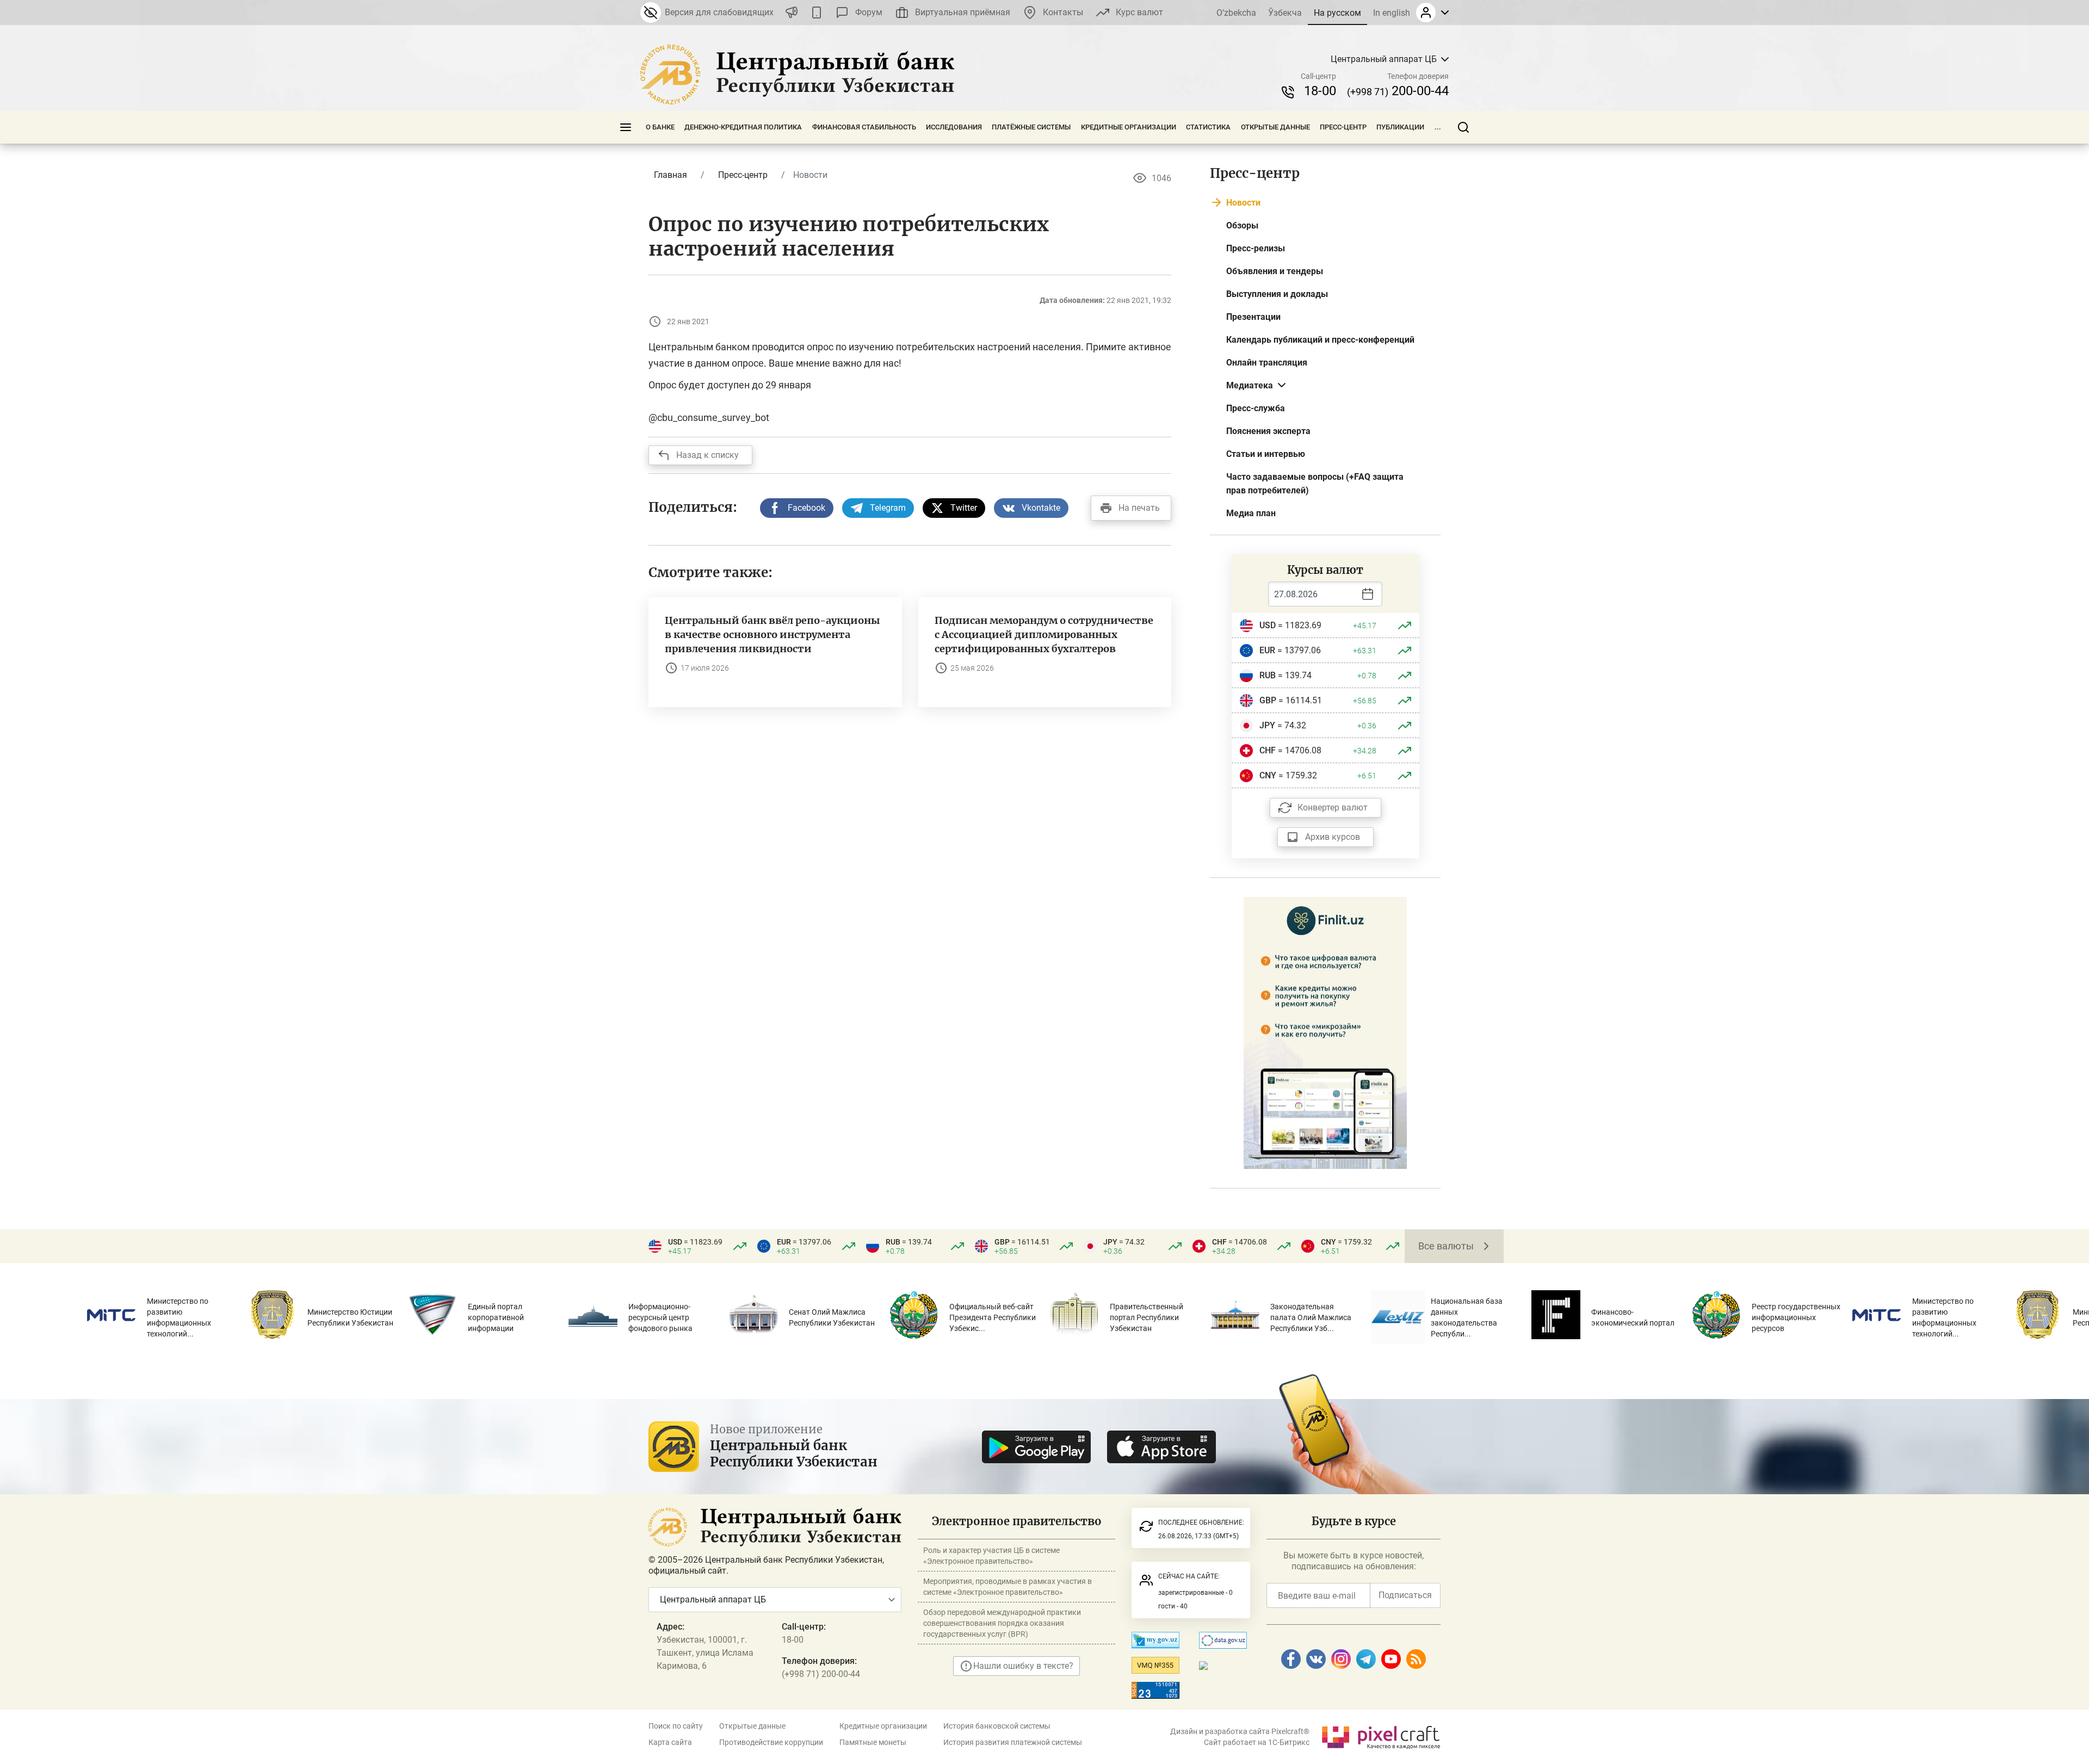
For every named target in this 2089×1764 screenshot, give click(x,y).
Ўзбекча (1285, 13)
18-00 (1320, 91)
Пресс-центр (1343, 127)
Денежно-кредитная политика (743, 127)
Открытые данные (1275, 127)
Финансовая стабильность (864, 127)
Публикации (1400, 127)
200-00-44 (1398, 91)
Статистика (1208, 127)
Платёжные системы (1031, 127)
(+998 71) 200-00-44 (821, 1674)
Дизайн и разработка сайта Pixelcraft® (1240, 1731)
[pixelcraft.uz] (1380, 1735)
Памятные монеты (873, 1742)
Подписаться (1405, 1595)
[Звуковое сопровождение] (792, 13)
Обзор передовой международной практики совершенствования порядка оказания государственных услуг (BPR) (1002, 1623)
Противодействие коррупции (771, 1742)
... (1438, 127)
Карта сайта (670, 1742)
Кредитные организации (1129, 127)
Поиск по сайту (676, 1726)
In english (1392, 13)
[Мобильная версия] (817, 13)
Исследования (954, 127)
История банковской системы (997, 1726)
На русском (1337, 13)
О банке (660, 127)
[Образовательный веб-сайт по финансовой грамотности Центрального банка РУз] (1325, 1032)
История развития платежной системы (1013, 1742)
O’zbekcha (1236, 13)
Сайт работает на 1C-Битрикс (1257, 1742)
